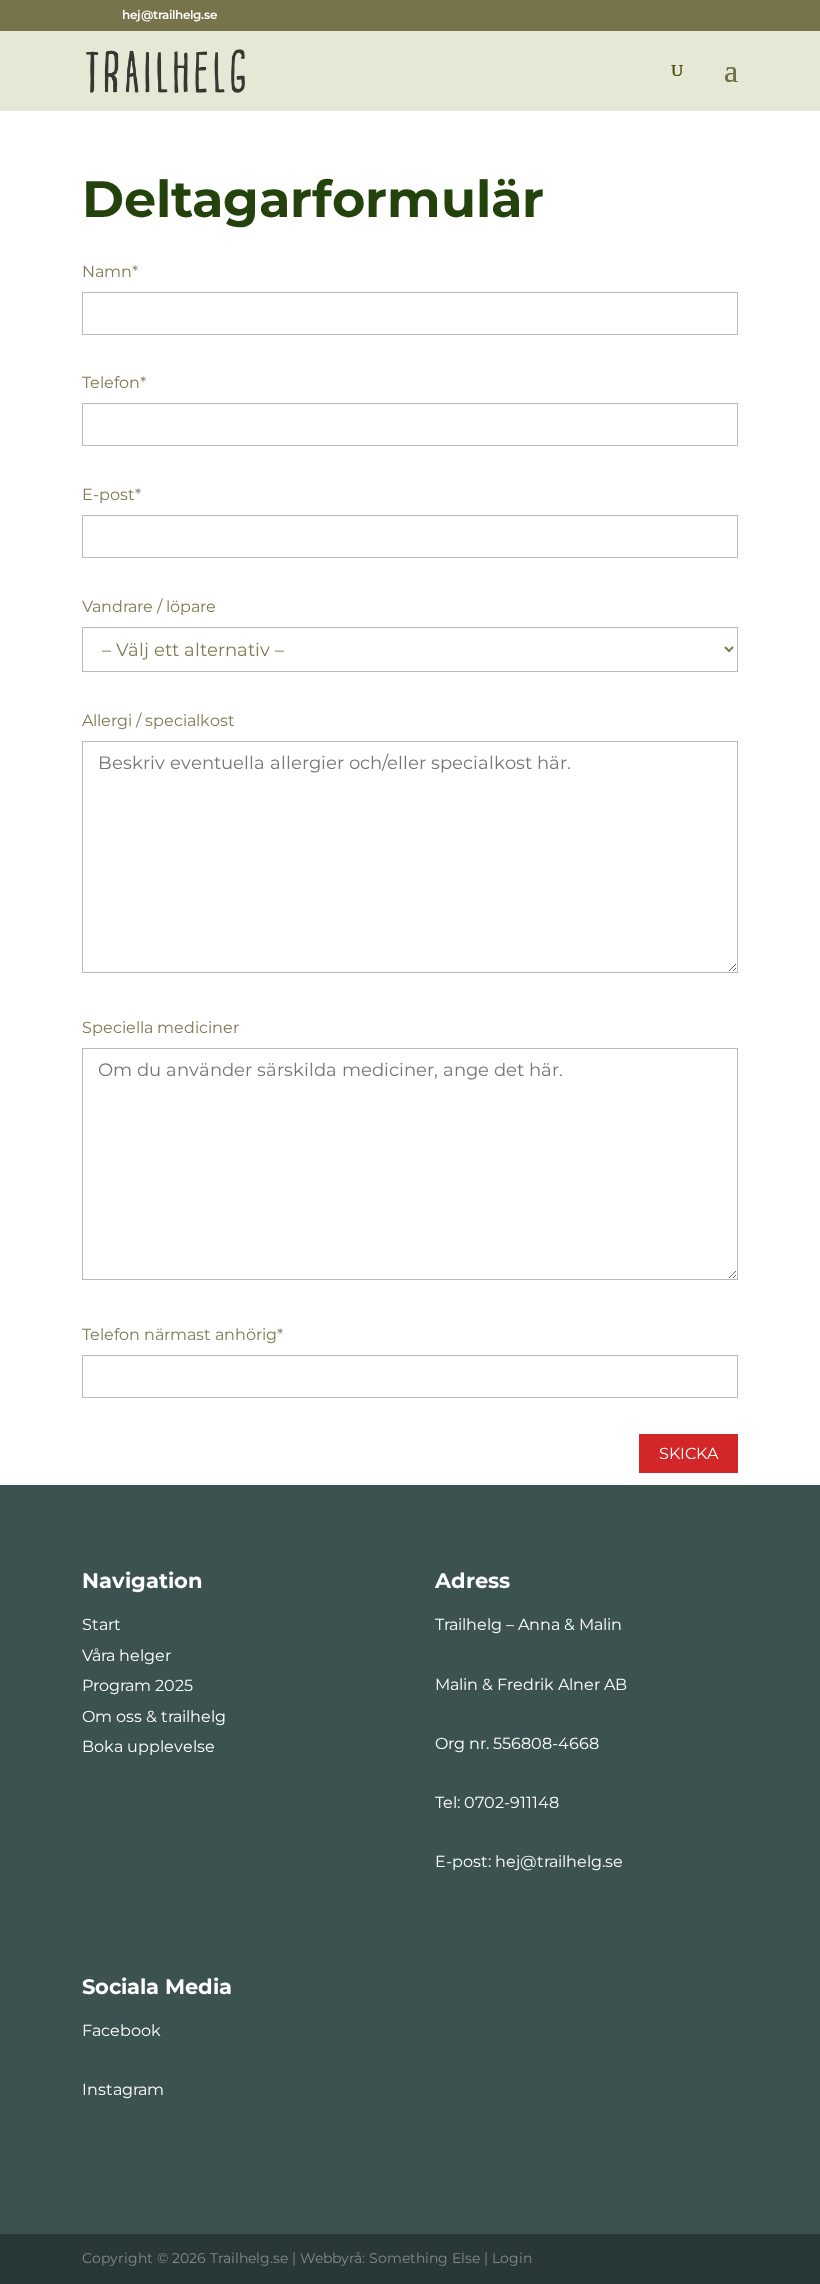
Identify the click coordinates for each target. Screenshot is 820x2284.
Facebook (121, 2030)
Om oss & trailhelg (154, 1716)
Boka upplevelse (148, 1746)
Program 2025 (137, 1685)
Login (512, 2258)
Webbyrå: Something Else (390, 2258)
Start (101, 1624)
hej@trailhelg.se (559, 1861)
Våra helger (126, 1655)
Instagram (123, 2089)
